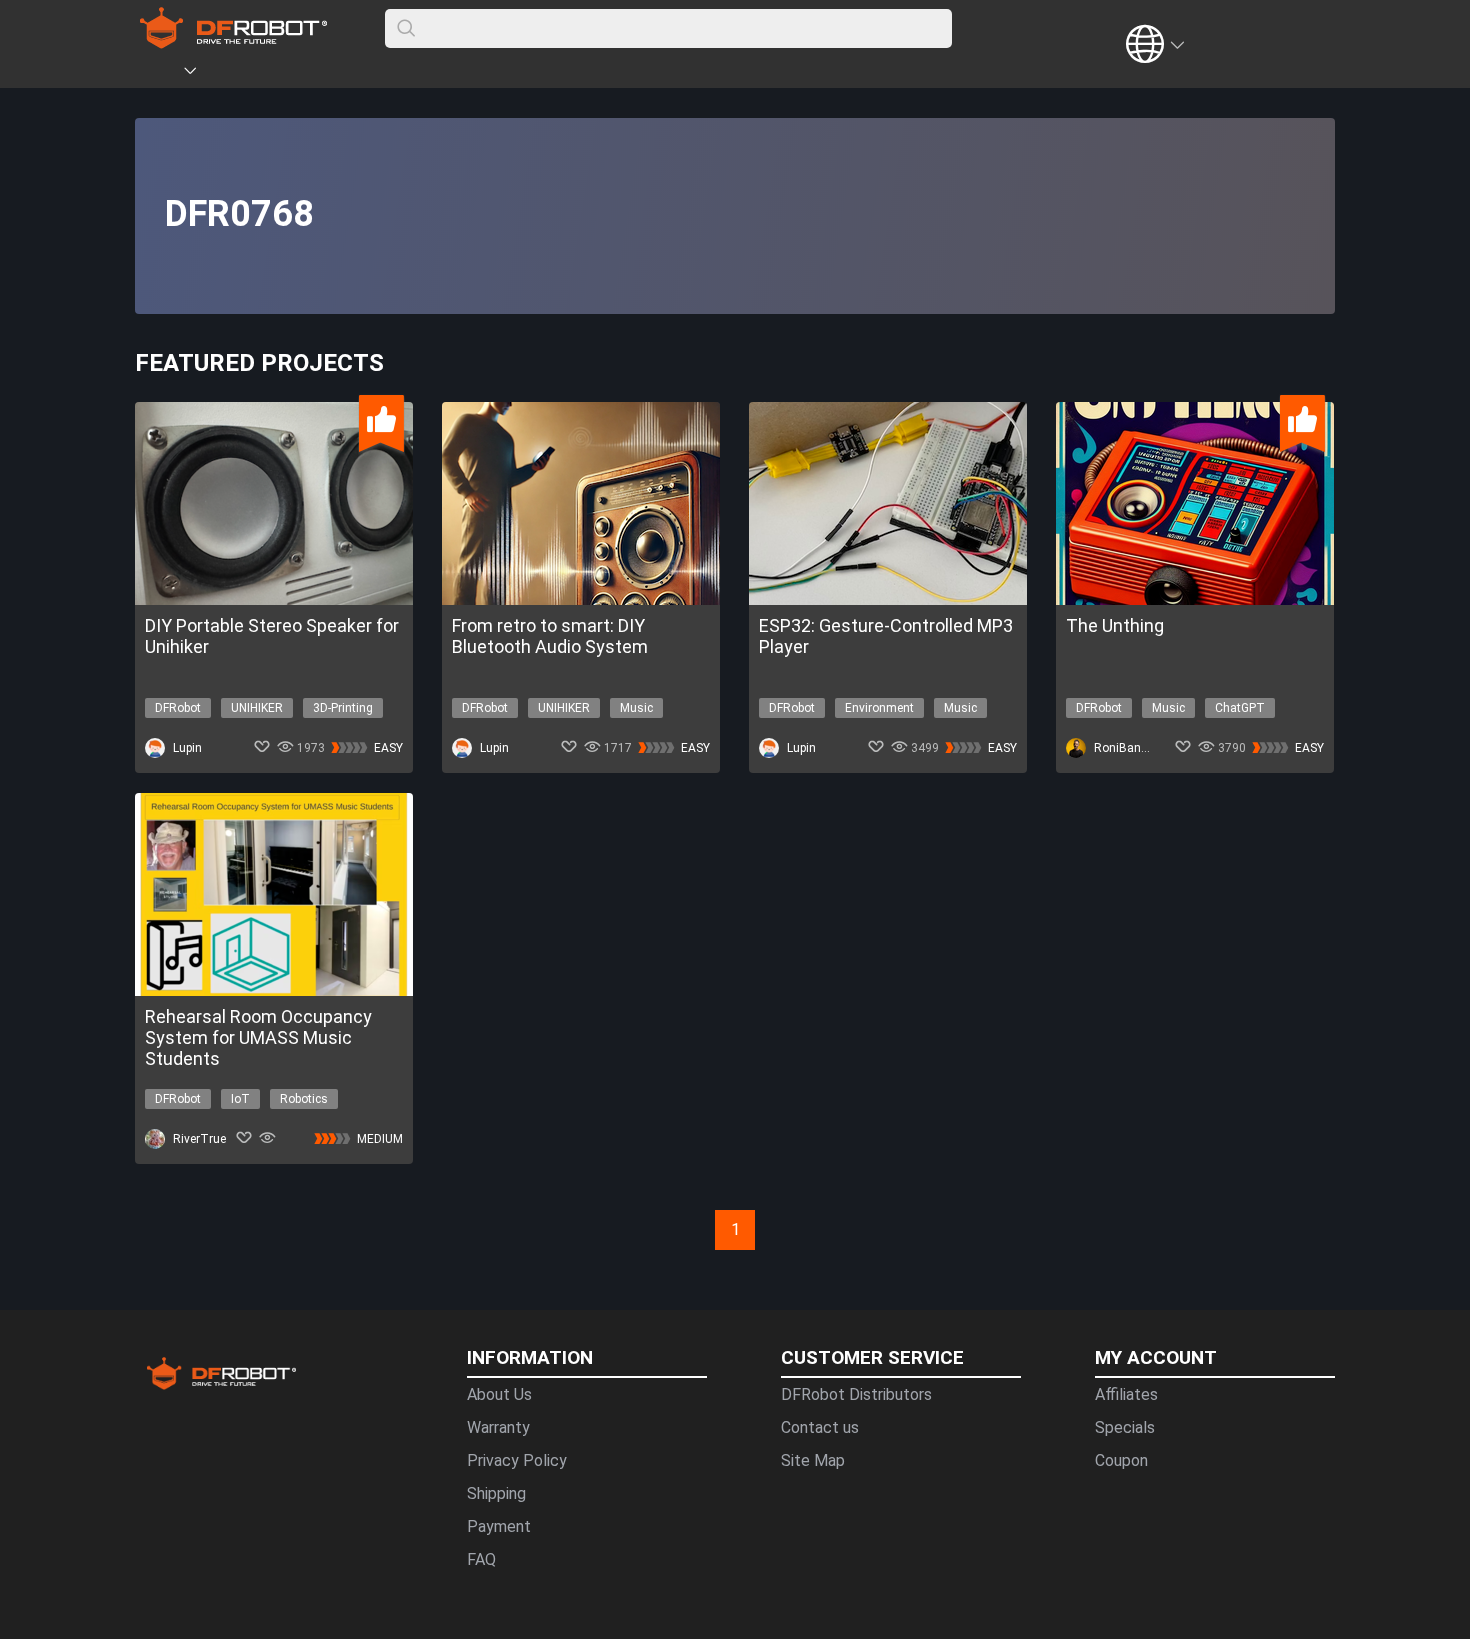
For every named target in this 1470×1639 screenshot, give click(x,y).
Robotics (304, 1099)
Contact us (820, 1427)
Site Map (813, 1460)
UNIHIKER (257, 708)
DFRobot (178, 708)
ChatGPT (1240, 708)
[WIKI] (272, 74)
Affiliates (1126, 1394)
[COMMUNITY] (202, 74)
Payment (499, 1526)
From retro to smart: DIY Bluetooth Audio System (550, 636)
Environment (879, 708)
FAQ (481, 1559)
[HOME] (162, 74)
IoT (240, 1099)
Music (636, 708)
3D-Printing (343, 708)
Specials (1125, 1427)
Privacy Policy (517, 1460)
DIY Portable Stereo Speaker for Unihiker (272, 636)
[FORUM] (242, 74)
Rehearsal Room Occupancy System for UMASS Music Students (258, 1037)
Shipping (496, 1493)
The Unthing (1115, 625)
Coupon (1121, 1460)
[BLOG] (302, 74)
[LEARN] (332, 74)
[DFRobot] (233, 42)
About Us (499, 1394)
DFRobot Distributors (856, 1394)
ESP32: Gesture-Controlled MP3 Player (886, 636)
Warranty (498, 1427)
